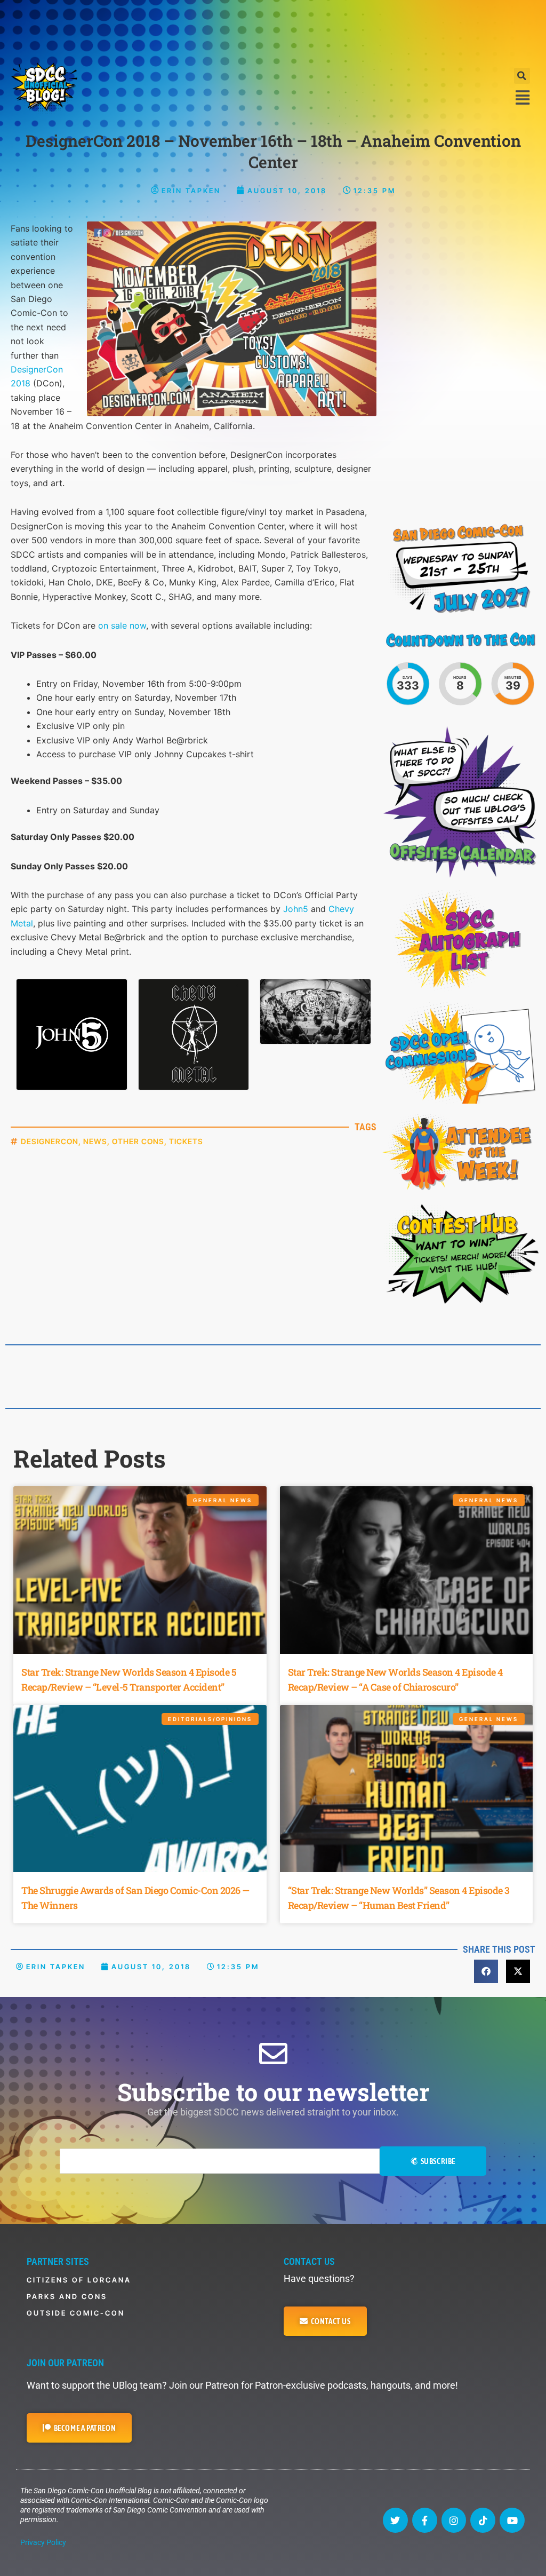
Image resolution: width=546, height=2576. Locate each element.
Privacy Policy (43, 2542)
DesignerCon (50, 1141)
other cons (138, 1141)
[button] (522, 76)
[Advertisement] (273, 29)
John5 (296, 909)
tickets (186, 1141)
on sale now (122, 625)
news (95, 1141)
